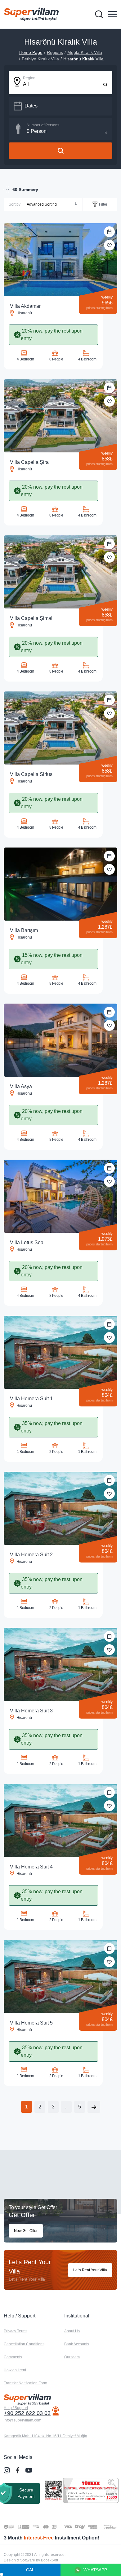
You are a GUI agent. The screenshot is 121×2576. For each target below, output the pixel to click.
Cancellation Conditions (24, 2344)
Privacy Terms (16, 2331)
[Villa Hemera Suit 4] (60, 1820)
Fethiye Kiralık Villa (40, 59)
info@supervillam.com (22, 2420)
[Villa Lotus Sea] (60, 1196)
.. (66, 2107)
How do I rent (15, 2370)
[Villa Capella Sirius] (60, 728)
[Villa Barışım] (60, 884)
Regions (55, 52)
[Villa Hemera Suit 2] (60, 1508)
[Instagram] (7, 2470)
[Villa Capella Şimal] (60, 572)
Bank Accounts (77, 2344)
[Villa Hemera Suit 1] (60, 1352)
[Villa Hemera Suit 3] (60, 1664)
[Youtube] (29, 2470)
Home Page (31, 52)
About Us (72, 2331)
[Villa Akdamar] (60, 260)
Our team (72, 2357)
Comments (13, 2357)
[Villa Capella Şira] (60, 416)
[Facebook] (18, 2470)
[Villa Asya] (60, 1040)
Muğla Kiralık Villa (85, 52)
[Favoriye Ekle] (109, 245)
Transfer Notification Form (25, 2383)
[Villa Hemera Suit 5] (60, 1977)
